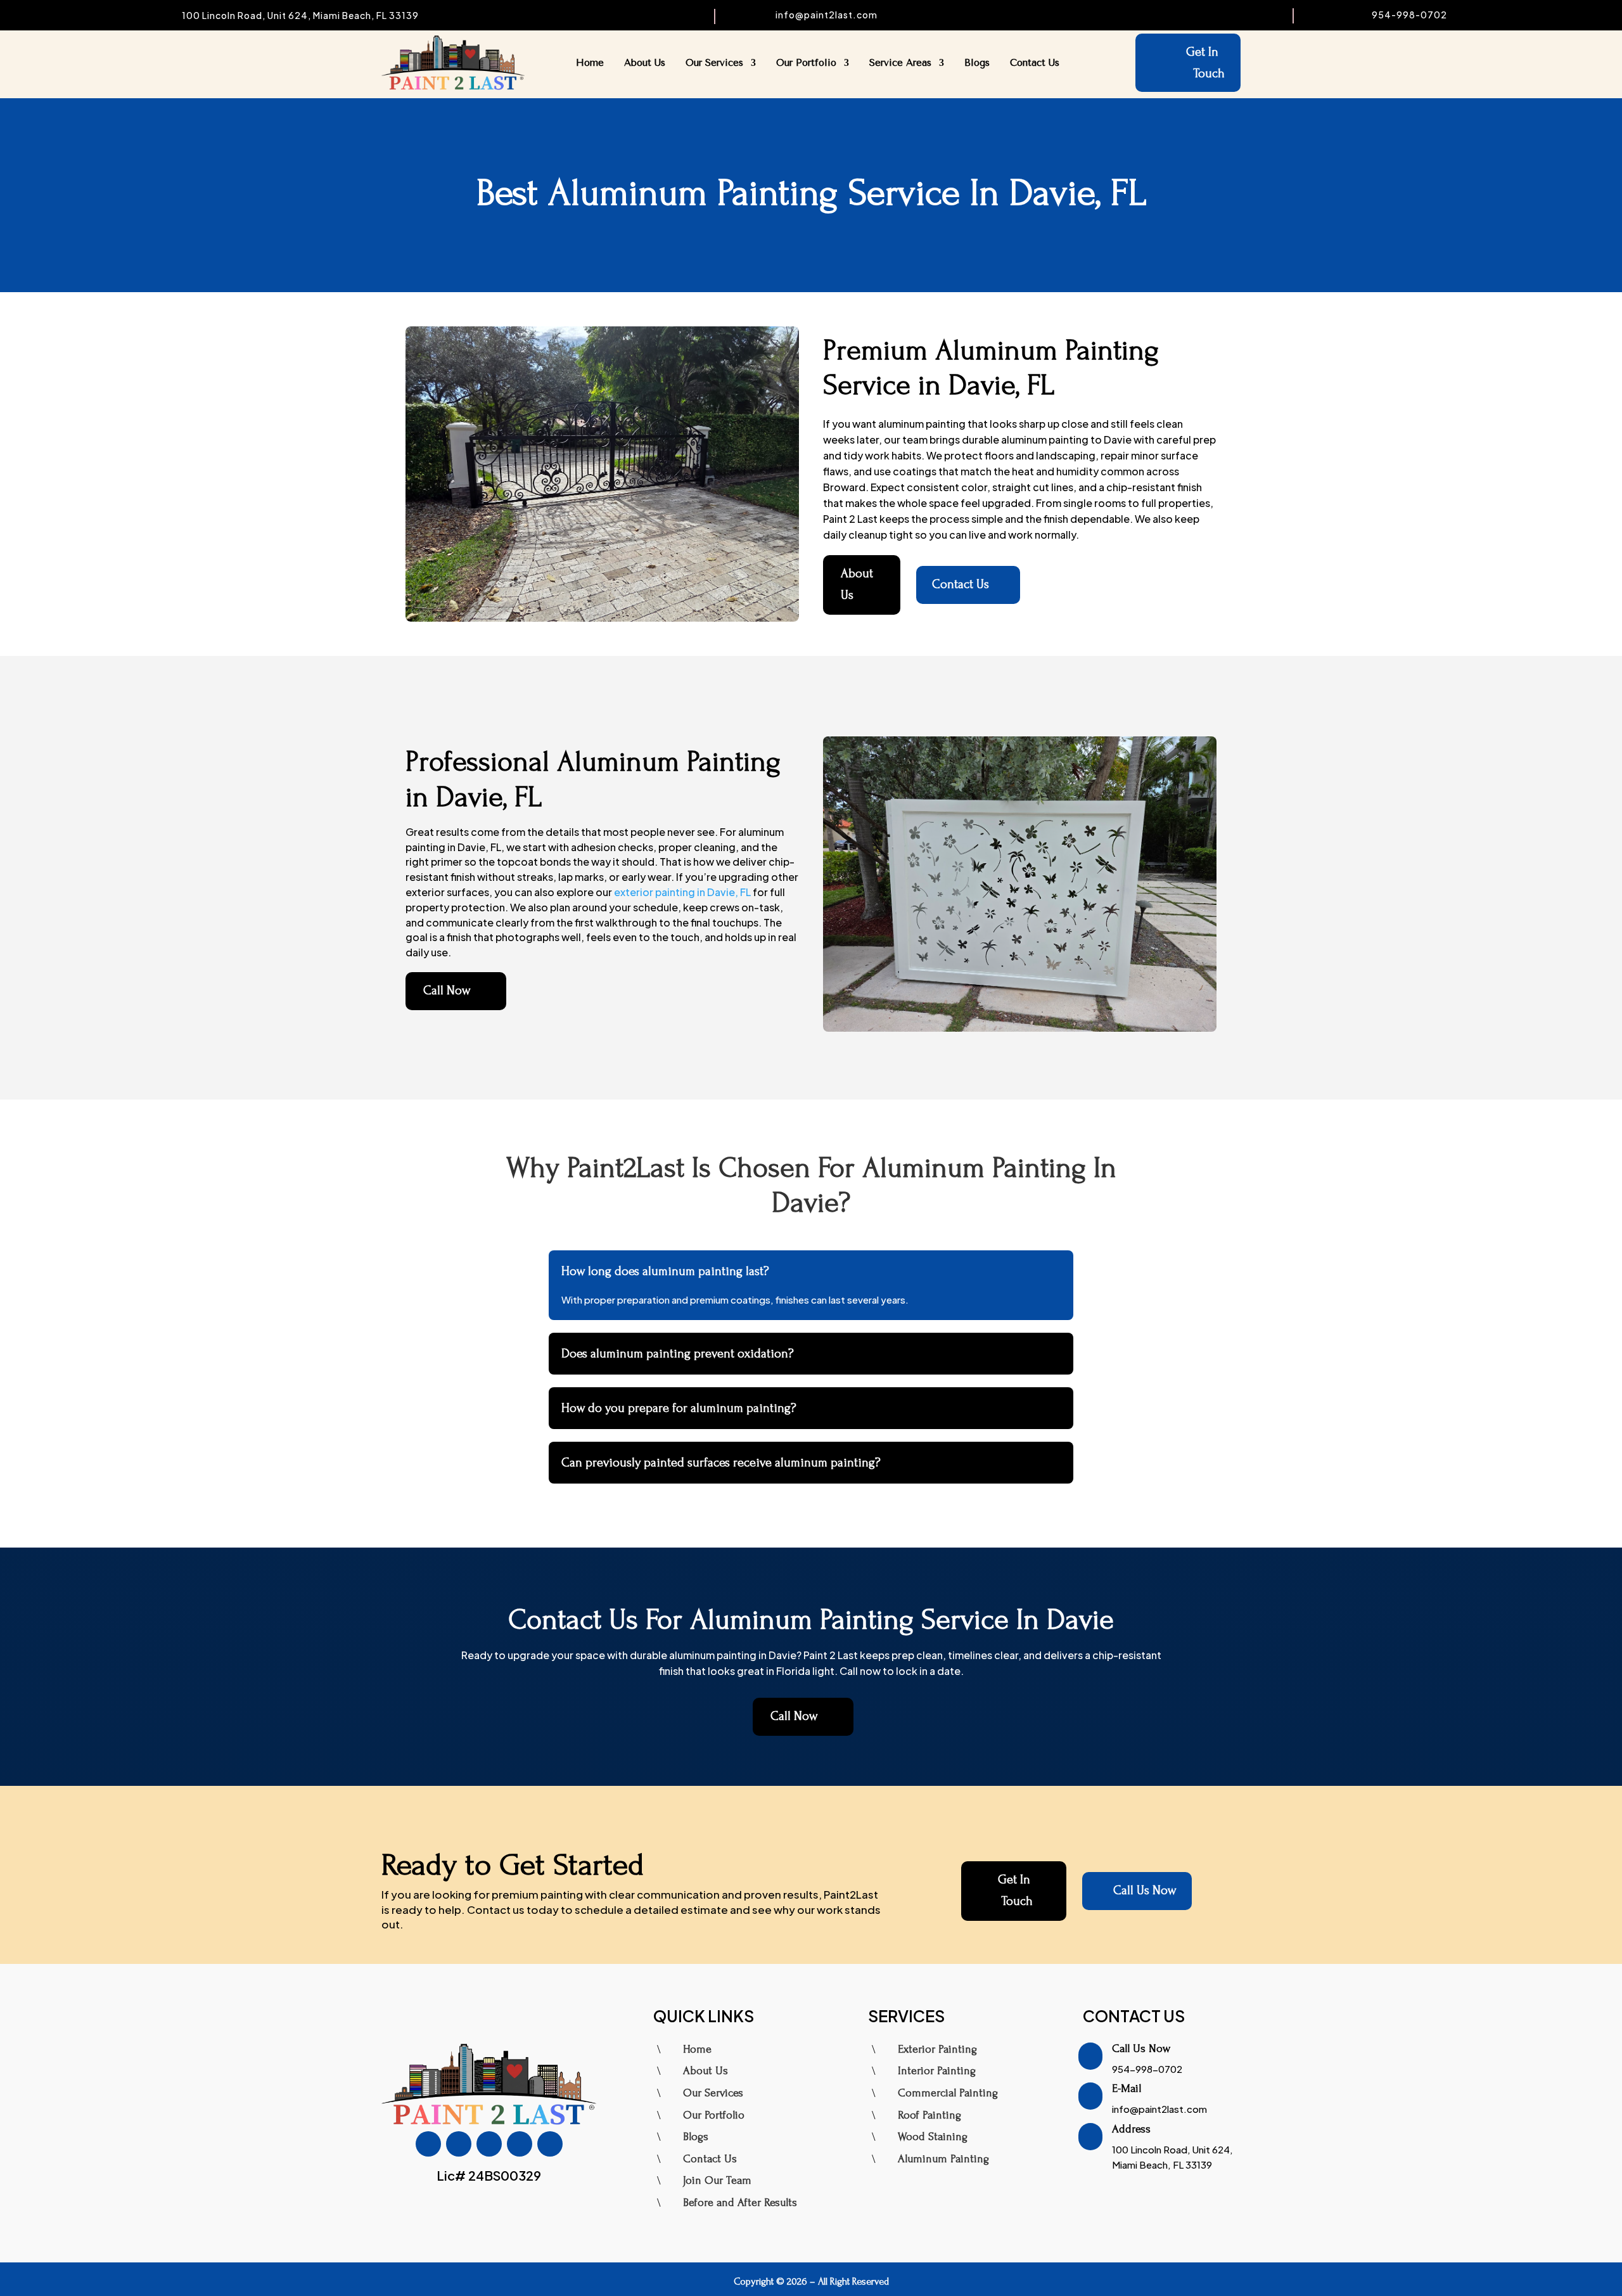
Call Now (456, 991)
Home (590, 63)
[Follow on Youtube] (520, 2144)
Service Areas (900, 63)
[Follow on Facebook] (428, 2144)
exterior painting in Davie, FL (682, 892)
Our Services (714, 63)
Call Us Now (1137, 1891)
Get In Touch (1205, 63)
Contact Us (1035, 63)
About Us (645, 63)
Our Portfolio (806, 63)
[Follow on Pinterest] (550, 2144)
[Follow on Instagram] (459, 2144)
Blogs (977, 63)
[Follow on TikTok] (489, 2144)
